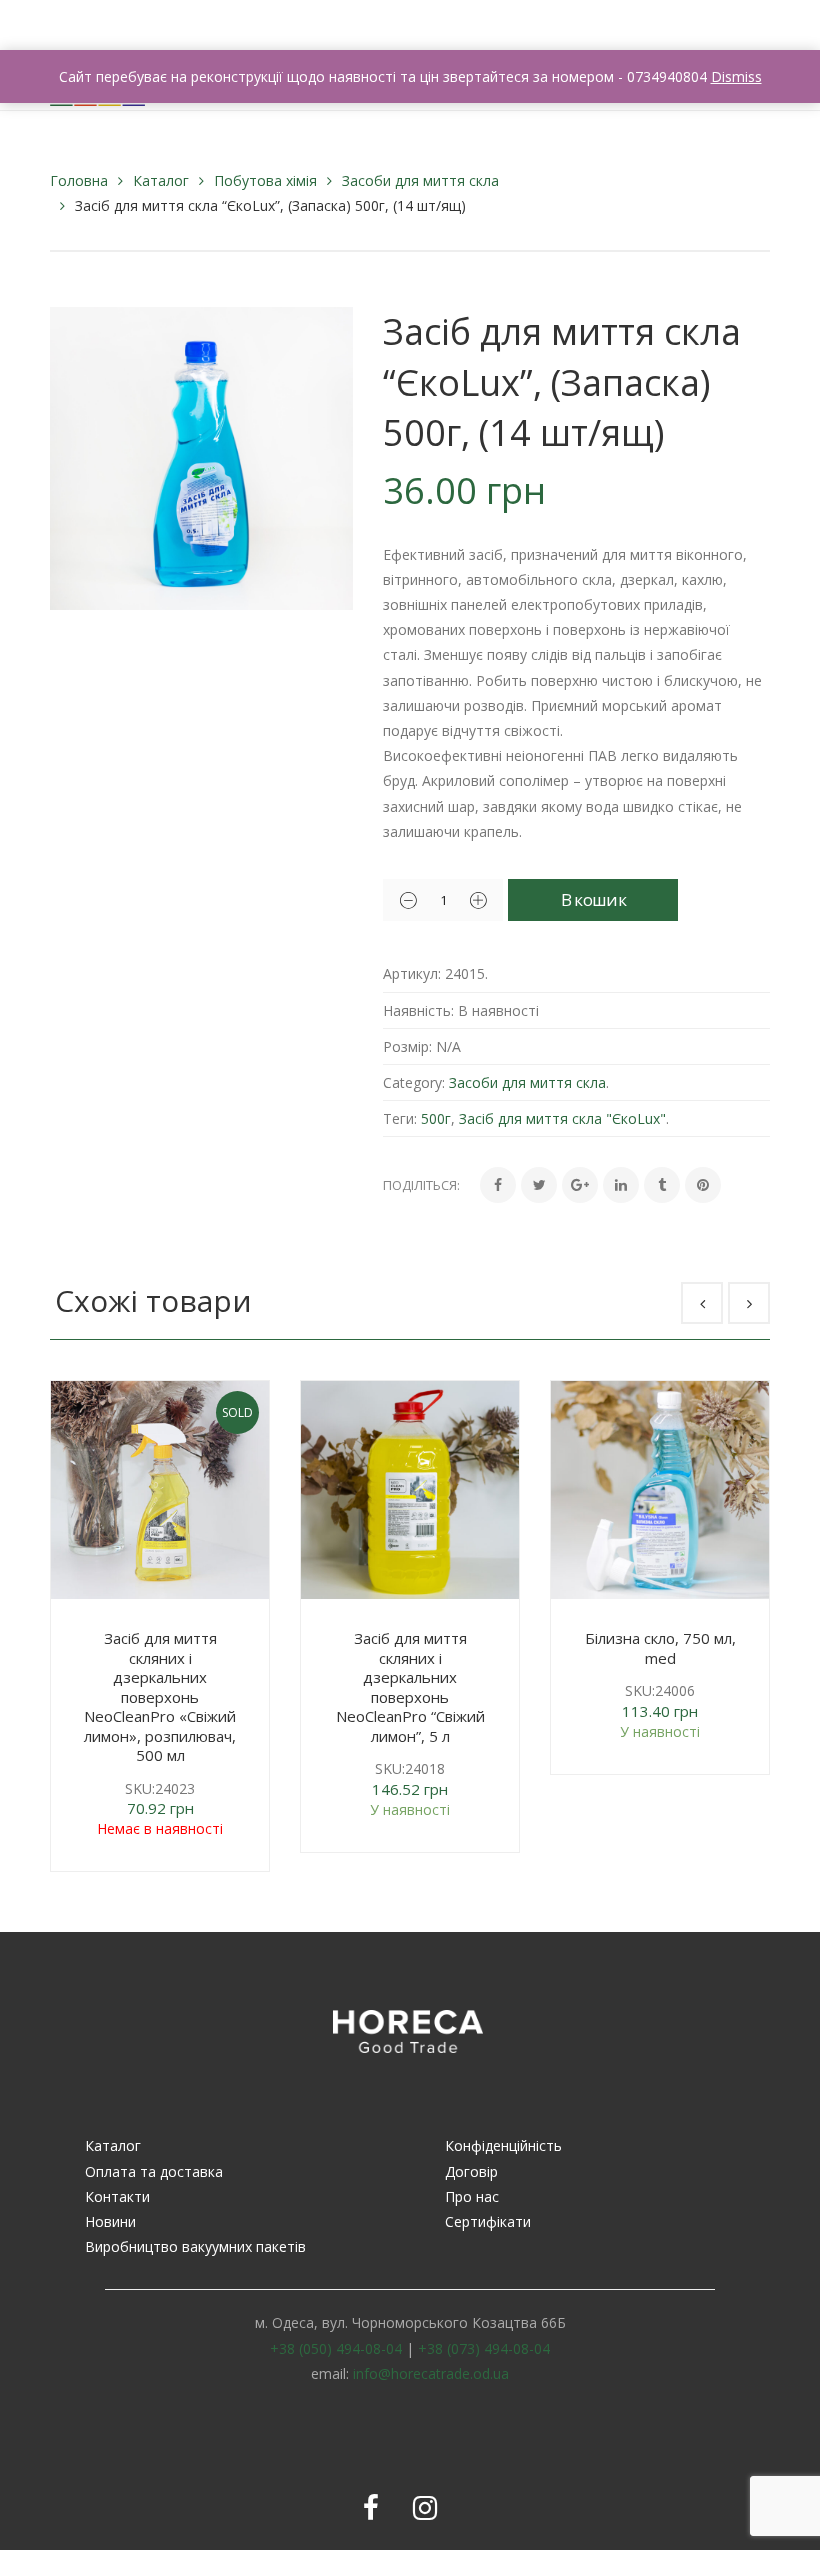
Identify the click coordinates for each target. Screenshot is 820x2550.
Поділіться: (421, 1185)
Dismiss (736, 76)
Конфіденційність (503, 2145)
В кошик (593, 899)
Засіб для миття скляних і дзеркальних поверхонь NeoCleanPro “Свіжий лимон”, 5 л (410, 1687)
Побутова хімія (265, 180)
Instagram (425, 2508)
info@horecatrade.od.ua (431, 2373)
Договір (471, 2171)
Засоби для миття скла (420, 180)
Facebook (371, 2508)
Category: (414, 1082)
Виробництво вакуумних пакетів (195, 2246)
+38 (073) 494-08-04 (484, 2348)
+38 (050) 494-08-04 (336, 2348)
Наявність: (418, 1010)
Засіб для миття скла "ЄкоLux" (562, 1118)
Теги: (400, 1118)
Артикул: (412, 973)
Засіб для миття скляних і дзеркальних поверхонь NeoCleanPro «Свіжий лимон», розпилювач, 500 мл (160, 1696)
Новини (110, 2221)
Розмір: (407, 1046)
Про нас (472, 2196)
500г (436, 1118)
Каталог (161, 180)
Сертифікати (488, 2221)
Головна (79, 180)
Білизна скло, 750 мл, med (660, 1648)
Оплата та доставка (154, 2171)
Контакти (117, 2196)
